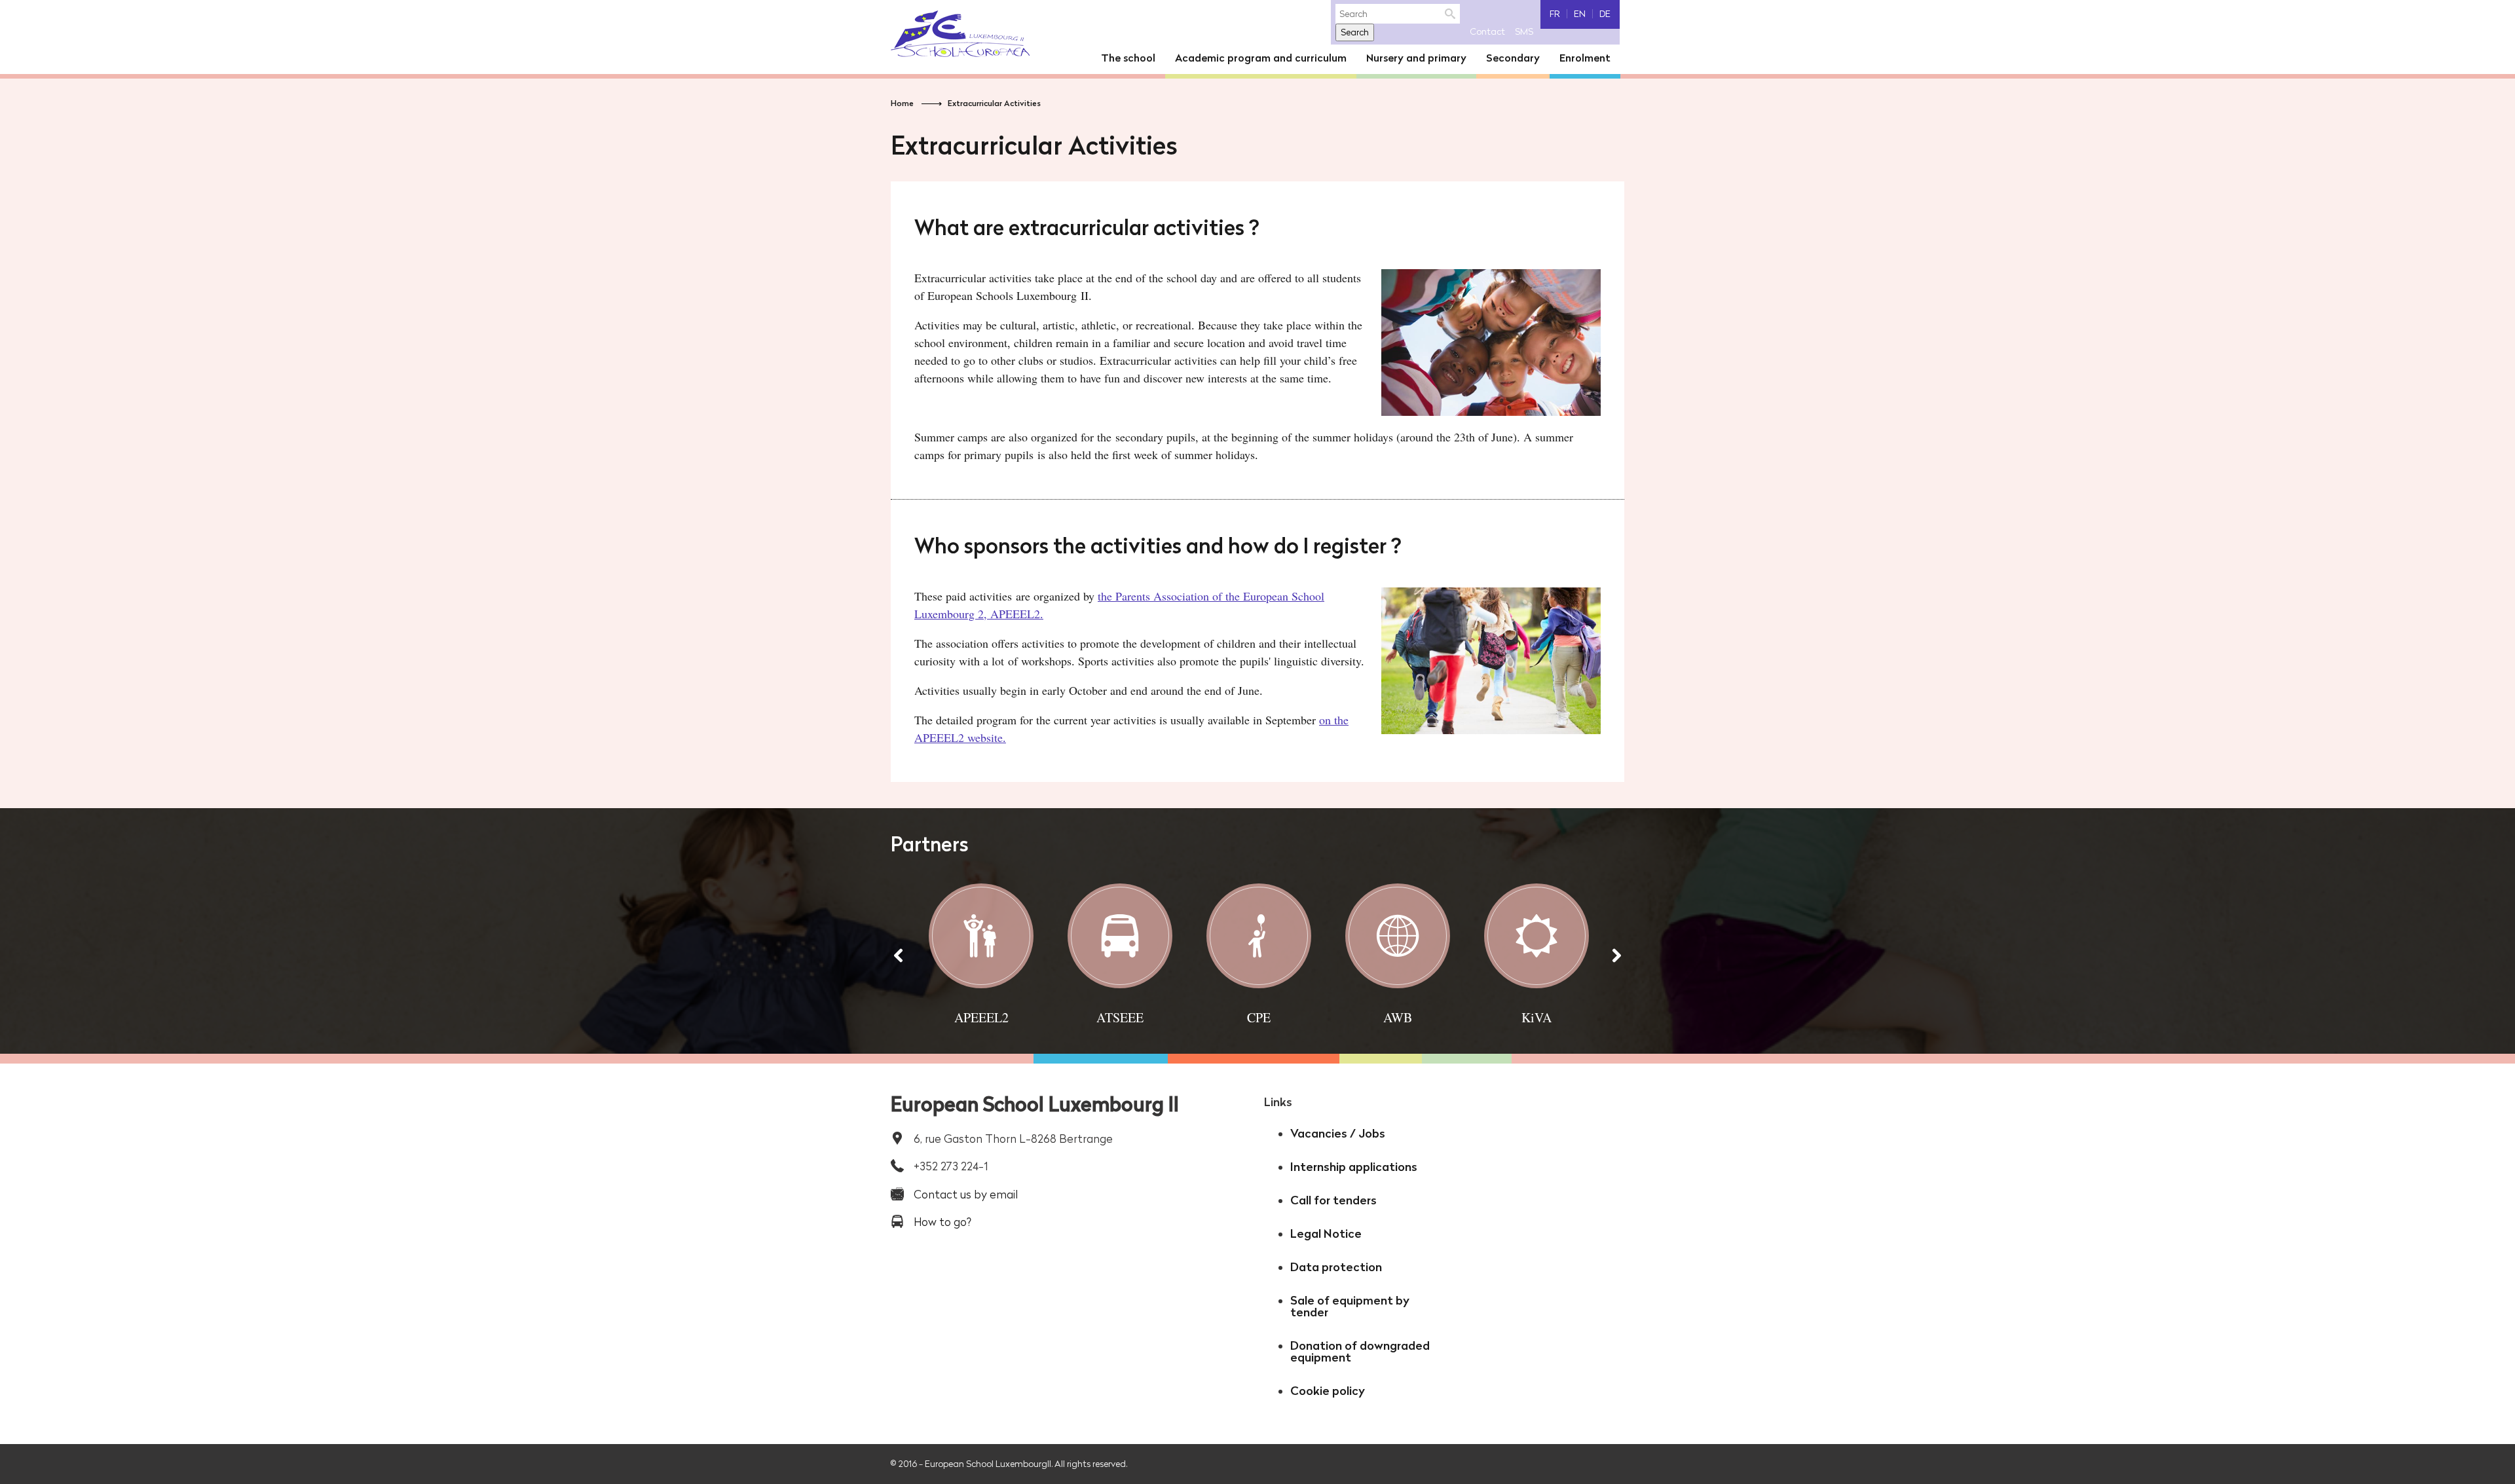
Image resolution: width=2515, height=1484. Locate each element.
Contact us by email (966, 1194)
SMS (1524, 31)
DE (1605, 14)
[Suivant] (1616, 955)
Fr (1555, 14)
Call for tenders (1333, 1200)
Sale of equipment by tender (1350, 1306)
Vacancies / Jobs (1338, 1133)
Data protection (1336, 1267)
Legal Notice (1326, 1234)
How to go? (942, 1222)
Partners (930, 844)
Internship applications (1354, 1167)
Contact (1487, 31)
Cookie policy (1328, 1391)
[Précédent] (899, 955)
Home (902, 103)
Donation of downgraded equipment (1360, 1351)
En (1580, 14)
